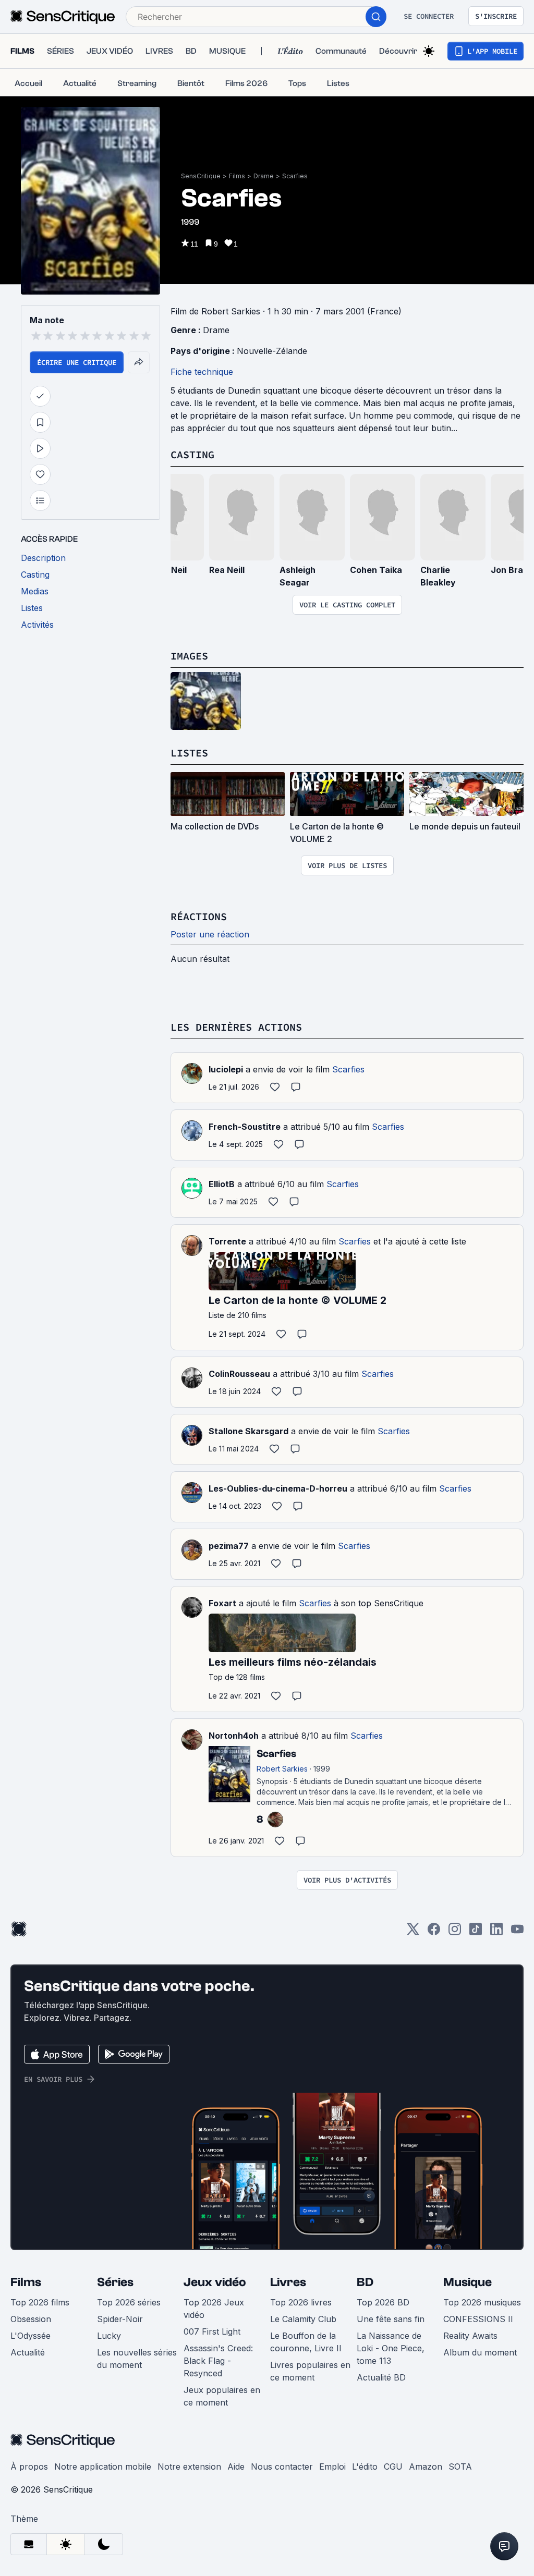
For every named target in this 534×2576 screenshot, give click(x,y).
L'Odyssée (31, 2336)
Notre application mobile (103, 2467)
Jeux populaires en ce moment (222, 2396)
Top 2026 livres (301, 2302)
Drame (264, 176)
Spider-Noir (120, 2319)
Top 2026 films (40, 2302)
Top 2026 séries (129, 2302)
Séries (115, 2282)
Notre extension (189, 2467)
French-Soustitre (245, 1127)
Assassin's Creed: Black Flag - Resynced (218, 2361)
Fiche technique (202, 372)
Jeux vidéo (215, 2282)
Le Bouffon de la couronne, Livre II (306, 2342)
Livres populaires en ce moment (310, 2371)
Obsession (31, 2319)
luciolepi (226, 1069)
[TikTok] (476, 1932)
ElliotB (222, 1184)
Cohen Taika (376, 570)
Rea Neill (227, 570)
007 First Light (212, 2331)
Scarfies (295, 176)
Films (237, 176)
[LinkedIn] (496, 1932)
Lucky (109, 2336)
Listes (189, 753)
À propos (29, 2467)
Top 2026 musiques (482, 2302)
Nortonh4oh (234, 1736)
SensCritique (201, 176)
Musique (468, 2282)
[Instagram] (455, 1932)
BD (365, 2282)
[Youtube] (517, 1932)
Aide (236, 2467)
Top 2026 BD (383, 2302)
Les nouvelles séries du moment (137, 2359)
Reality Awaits (470, 2336)
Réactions (199, 916)
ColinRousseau (239, 1374)
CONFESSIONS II (478, 2319)
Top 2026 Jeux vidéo (214, 2309)
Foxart (222, 1603)
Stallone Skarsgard (248, 1431)
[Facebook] (434, 1932)
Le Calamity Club (303, 2319)
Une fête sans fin (391, 2319)
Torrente (227, 1241)
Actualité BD (381, 2377)
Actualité (28, 2352)
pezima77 (229, 1546)
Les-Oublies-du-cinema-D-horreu (278, 1488)
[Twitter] (413, 1932)
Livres (288, 2282)
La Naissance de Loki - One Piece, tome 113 (391, 2348)
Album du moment (480, 2352)
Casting (192, 454)
